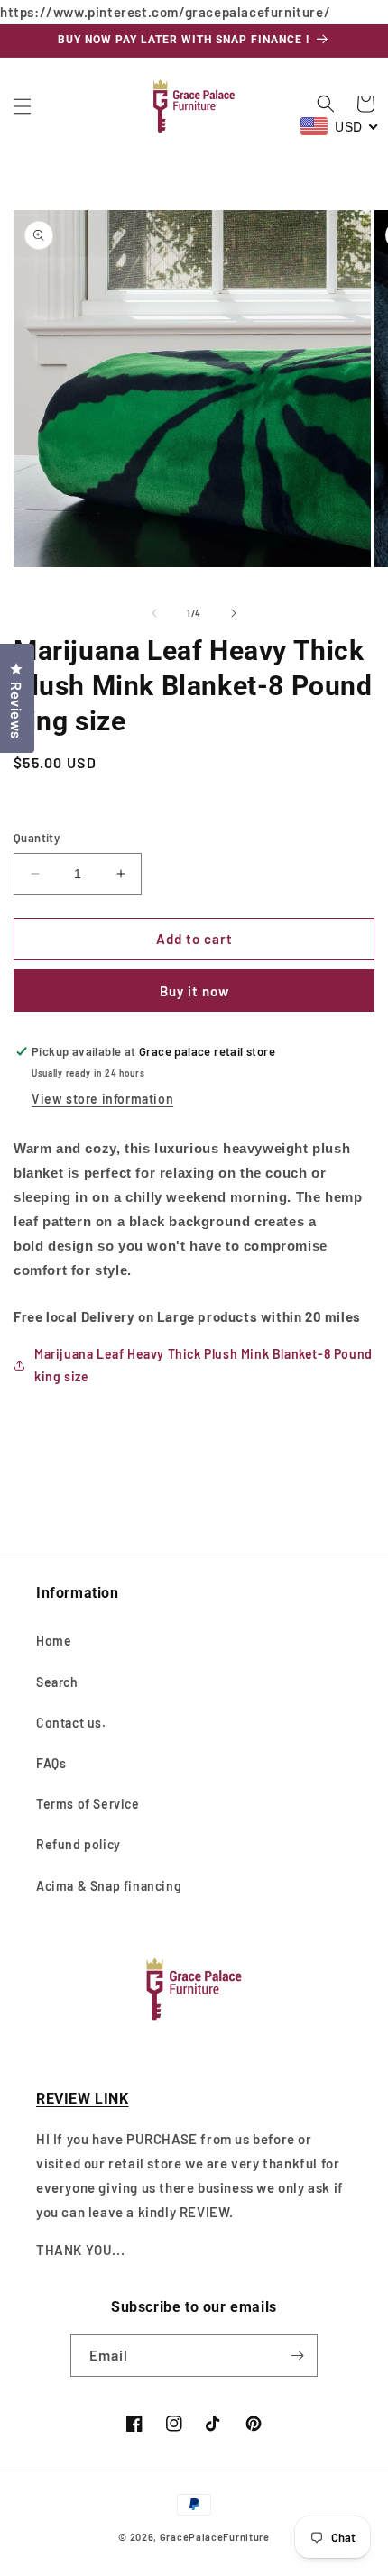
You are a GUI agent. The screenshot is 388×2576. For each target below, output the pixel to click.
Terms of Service (88, 1804)
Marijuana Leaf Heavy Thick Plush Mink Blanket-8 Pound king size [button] (203, 1365)
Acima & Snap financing (109, 1886)
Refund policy (79, 1844)
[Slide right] (234, 613)
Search (57, 1682)
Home (54, 1641)
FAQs (51, 1763)
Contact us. (71, 1723)
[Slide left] (154, 613)
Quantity (37, 838)
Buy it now (194, 991)
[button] (23, 106)
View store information (102, 1099)
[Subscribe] (297, 2356)
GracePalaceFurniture (215, 2537)
